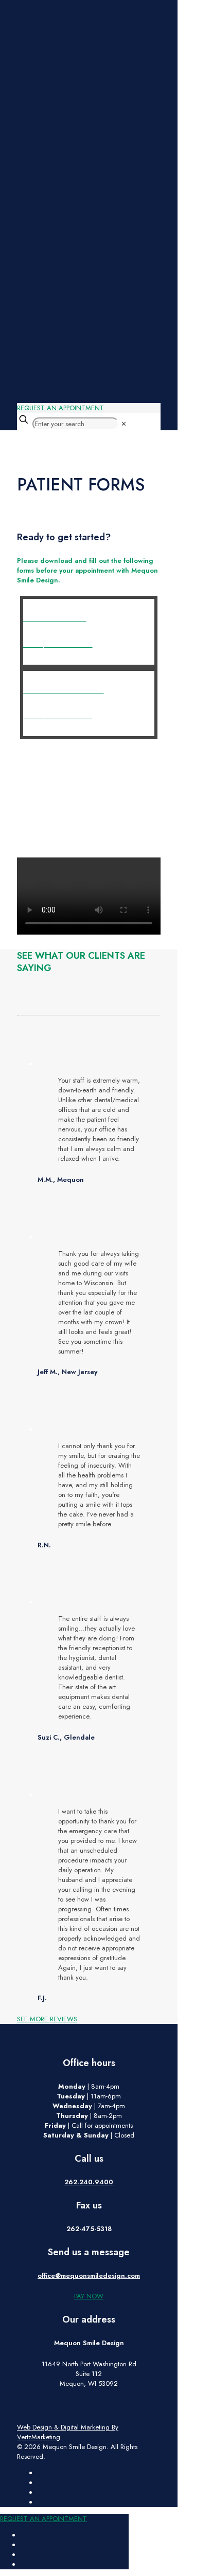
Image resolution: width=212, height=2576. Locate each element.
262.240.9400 (89, 2182)
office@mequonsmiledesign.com (89, 2276)
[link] (124, 424)
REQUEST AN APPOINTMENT (60, 408)
